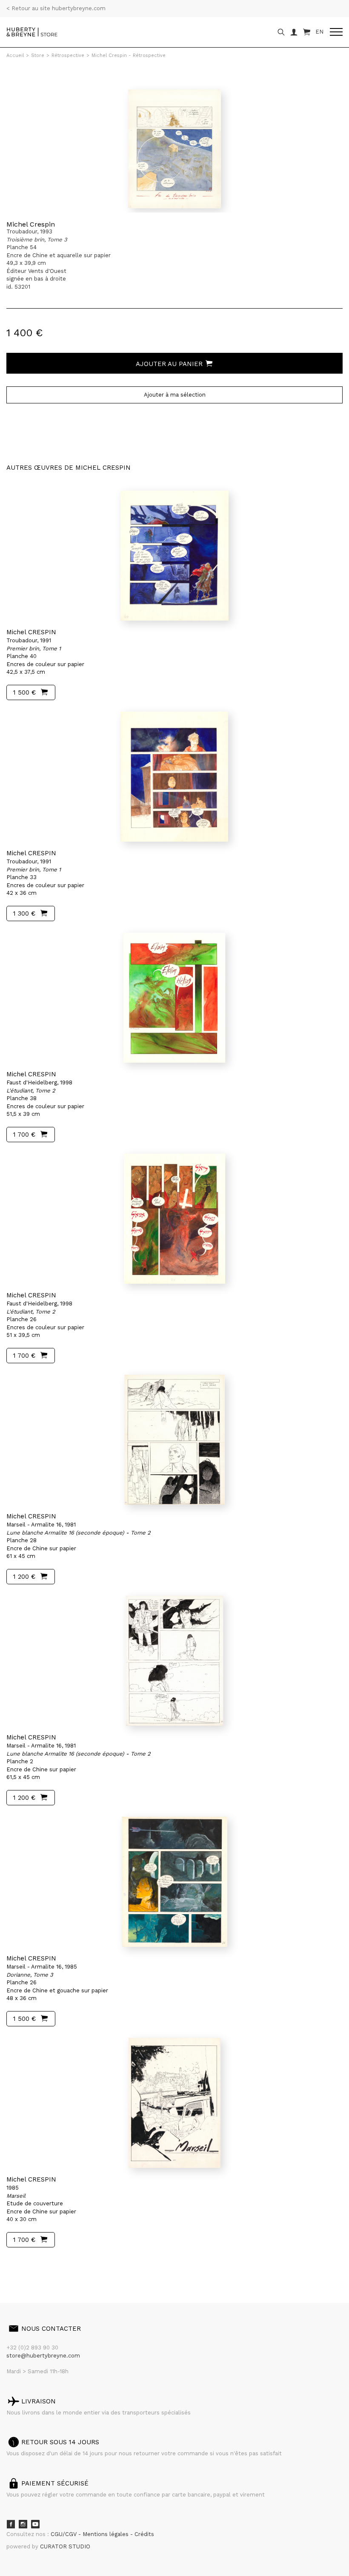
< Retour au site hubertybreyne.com (56, 8)
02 (22, 2264)
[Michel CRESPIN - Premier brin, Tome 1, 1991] (174, 556)
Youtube (35, 2524)
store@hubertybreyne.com (43, 2356)
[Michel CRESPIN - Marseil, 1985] (174, 2103)
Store (38, 55)
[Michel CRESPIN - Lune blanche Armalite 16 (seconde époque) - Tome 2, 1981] (174, 1440)
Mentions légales (106, 2534)
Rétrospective (68, 55)
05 (48, 2264)
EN (319, 32)
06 (59, 2264)
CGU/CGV (64, 2534)
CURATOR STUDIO (65, 2546)
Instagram (23, 2524)
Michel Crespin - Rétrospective (129, 55)
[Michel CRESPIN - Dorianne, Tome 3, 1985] (174, 1882)
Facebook (11, 2524)
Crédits (144, 2534)
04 (39, 2264)
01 (14, 2264)
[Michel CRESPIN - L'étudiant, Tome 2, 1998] (174, 998)
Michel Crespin (31, 224)
